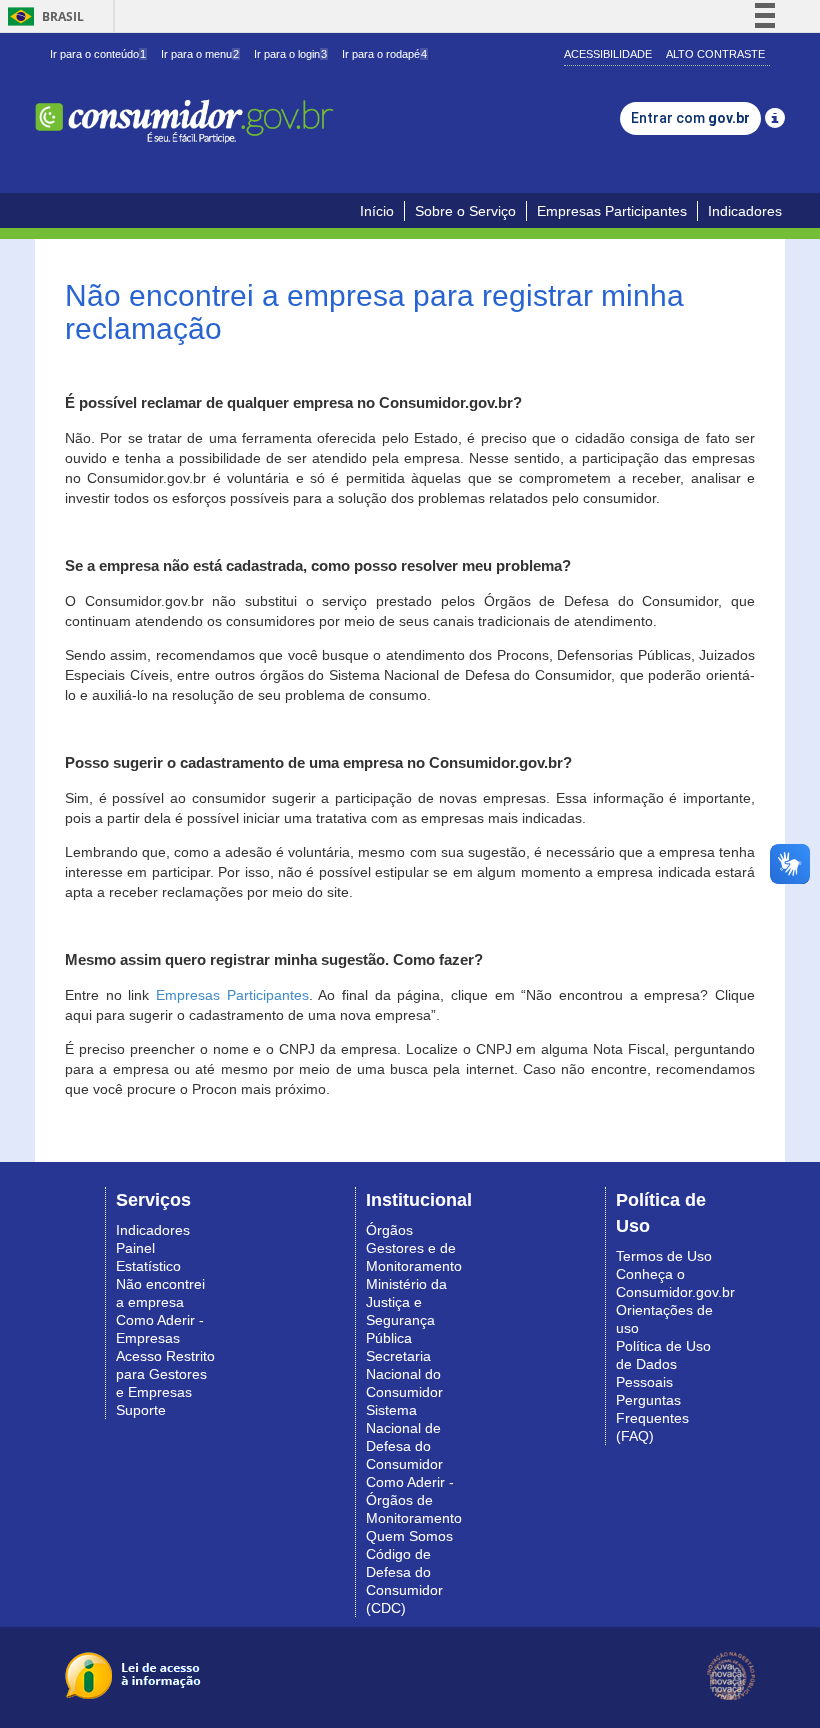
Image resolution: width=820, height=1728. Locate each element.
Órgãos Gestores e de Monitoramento (414, 1248)
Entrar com (690, 118)
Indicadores (745, 211)
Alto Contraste (715, 54)
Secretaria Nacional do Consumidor (404, 1374)
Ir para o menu (200, 54)
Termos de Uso (664, 1256)
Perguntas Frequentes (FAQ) (652, 1418)
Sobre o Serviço (465, 211)
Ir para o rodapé (384, 54)
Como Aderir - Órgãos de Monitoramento (414, 1500)
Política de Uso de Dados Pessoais (663, 1364)
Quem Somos (409, 1536)
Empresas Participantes (612, 211)
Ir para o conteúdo (98, 54)
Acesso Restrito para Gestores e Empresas (165, 1374)
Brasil (42, 16)
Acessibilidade (608, 54)
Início (377, 211)
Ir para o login (290, 54)
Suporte (141, 1410)
